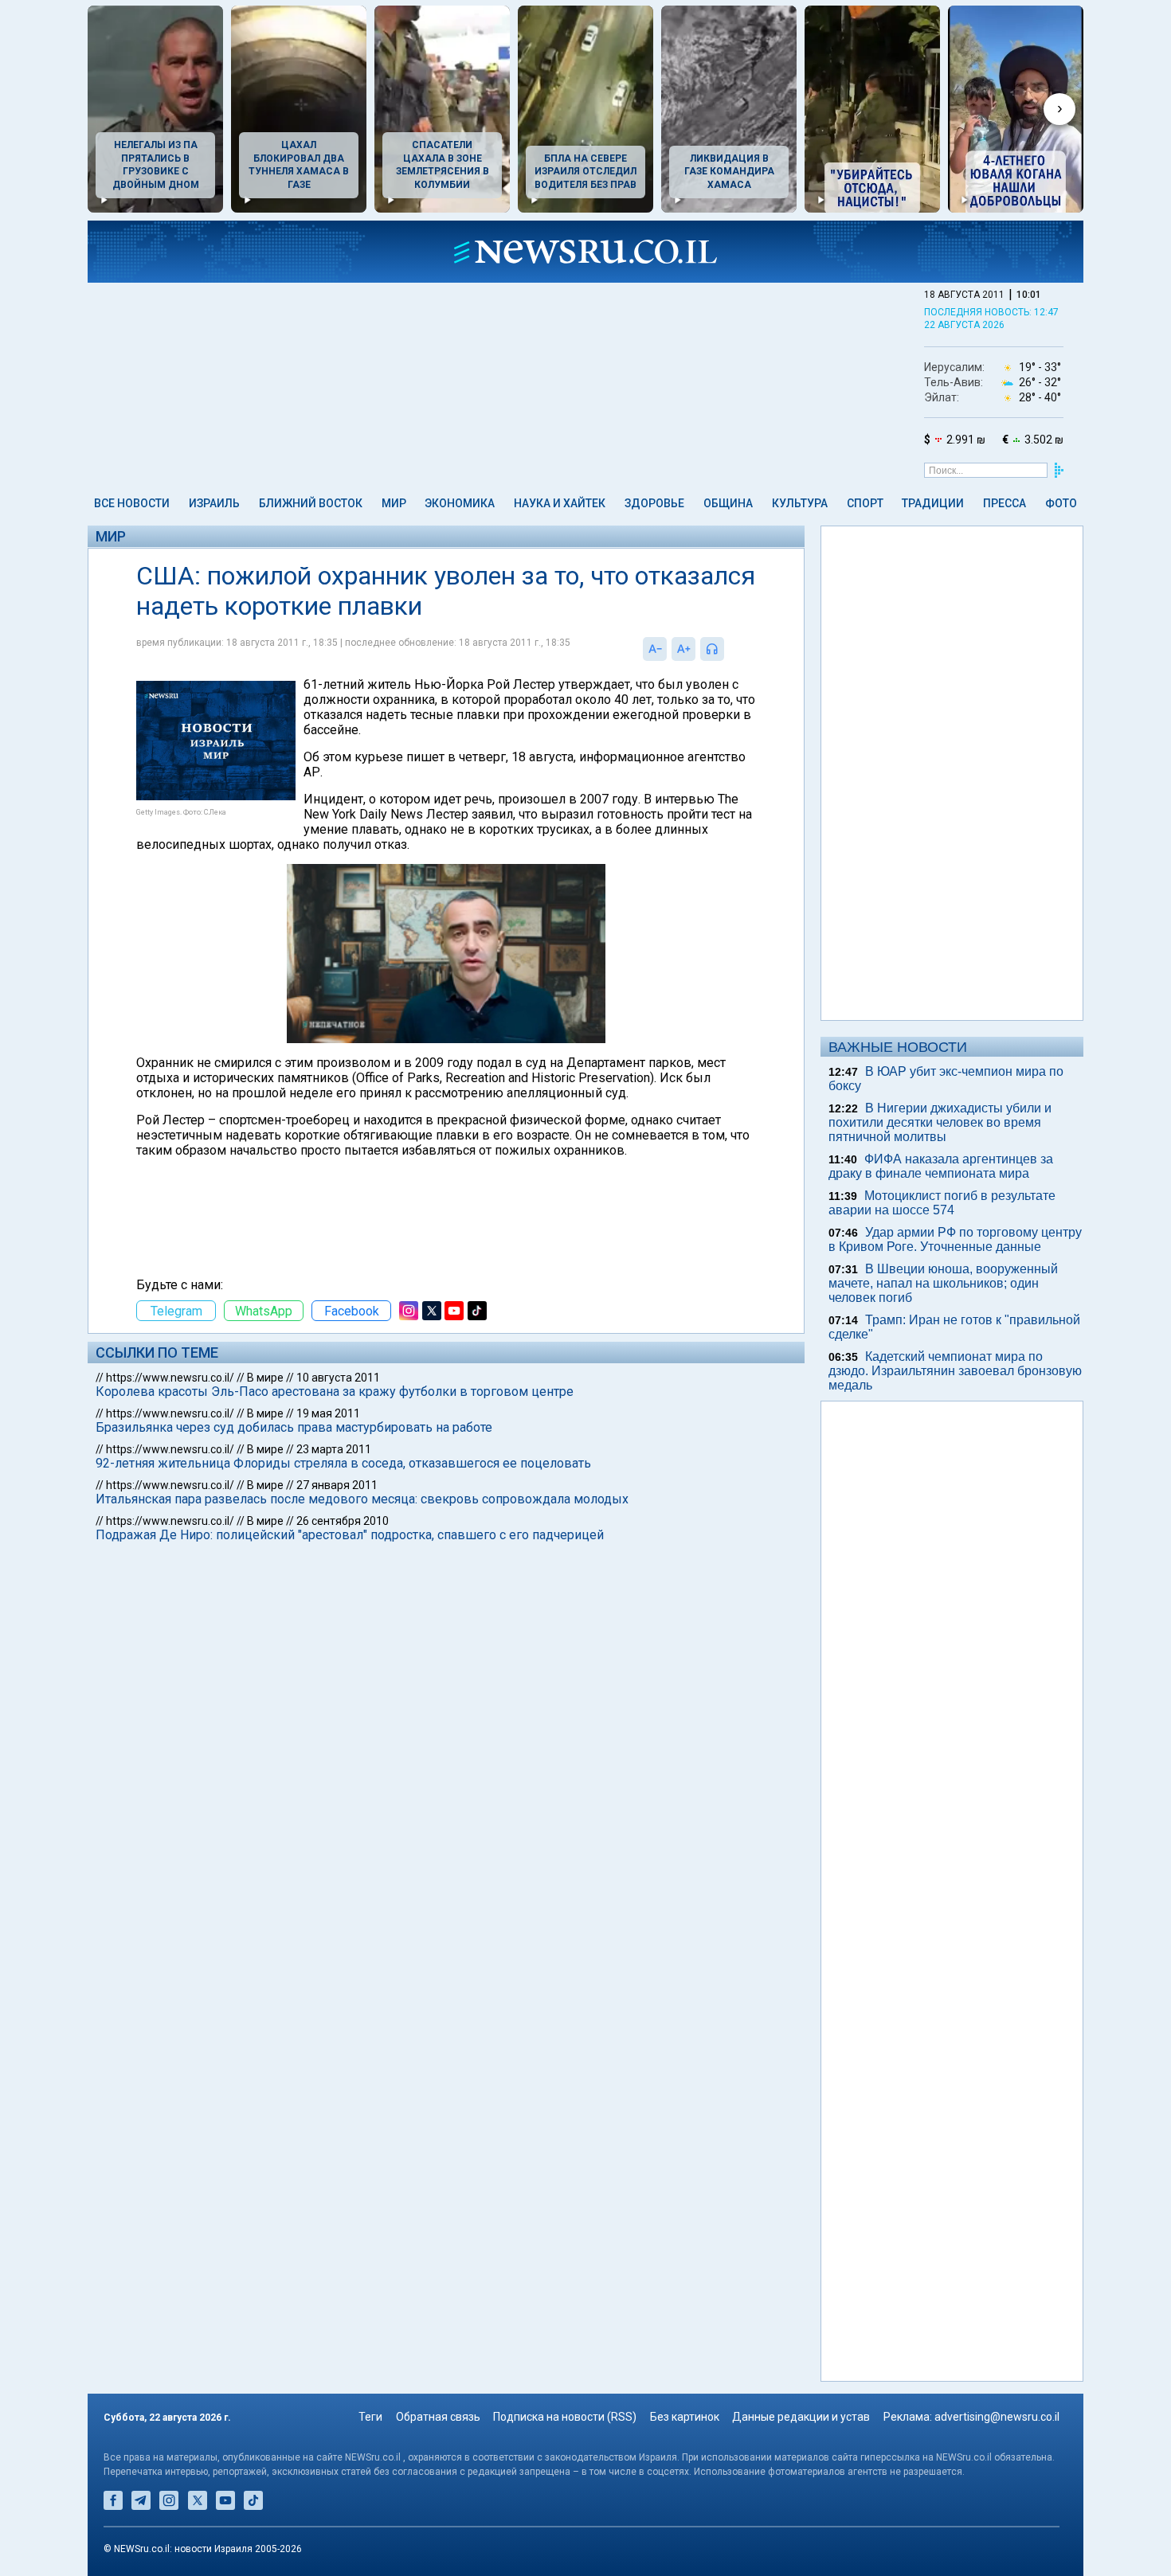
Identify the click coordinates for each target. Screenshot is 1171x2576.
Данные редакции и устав (801, 2417)
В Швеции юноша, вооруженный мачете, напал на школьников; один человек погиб (943, 1283)
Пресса (1005, 503)
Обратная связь (438, 2417)
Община (728, 503)
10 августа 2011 (338, 1378)
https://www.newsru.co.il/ (170, 1378)
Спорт (865, 503)
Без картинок (685, 2417)
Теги (370, 2417)
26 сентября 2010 (343, 1521)
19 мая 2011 (328, 1413)
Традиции (933, 503)
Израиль (214, 503)
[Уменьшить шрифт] (655, 649)
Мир (394, 503)
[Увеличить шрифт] (683, 649)
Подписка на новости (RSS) (565, 2417)
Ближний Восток (311, 503)
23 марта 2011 (334, 1449)
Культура (800, 503)
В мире (265, 1378)
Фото (1061, 503)
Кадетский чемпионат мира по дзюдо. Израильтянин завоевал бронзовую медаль (955, 1371)
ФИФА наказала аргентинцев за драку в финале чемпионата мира (941, 1166)
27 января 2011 (337, 1485)
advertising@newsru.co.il (997, 2417)
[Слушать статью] (728, 649)
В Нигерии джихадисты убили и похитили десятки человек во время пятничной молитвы (940, 1122)
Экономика (460, 503)
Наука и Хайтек (560, 503)
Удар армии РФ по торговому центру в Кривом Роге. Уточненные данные (955, 1239)
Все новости (132, 503)
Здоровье (654, 503)
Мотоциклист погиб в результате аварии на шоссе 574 (942, 1203)
